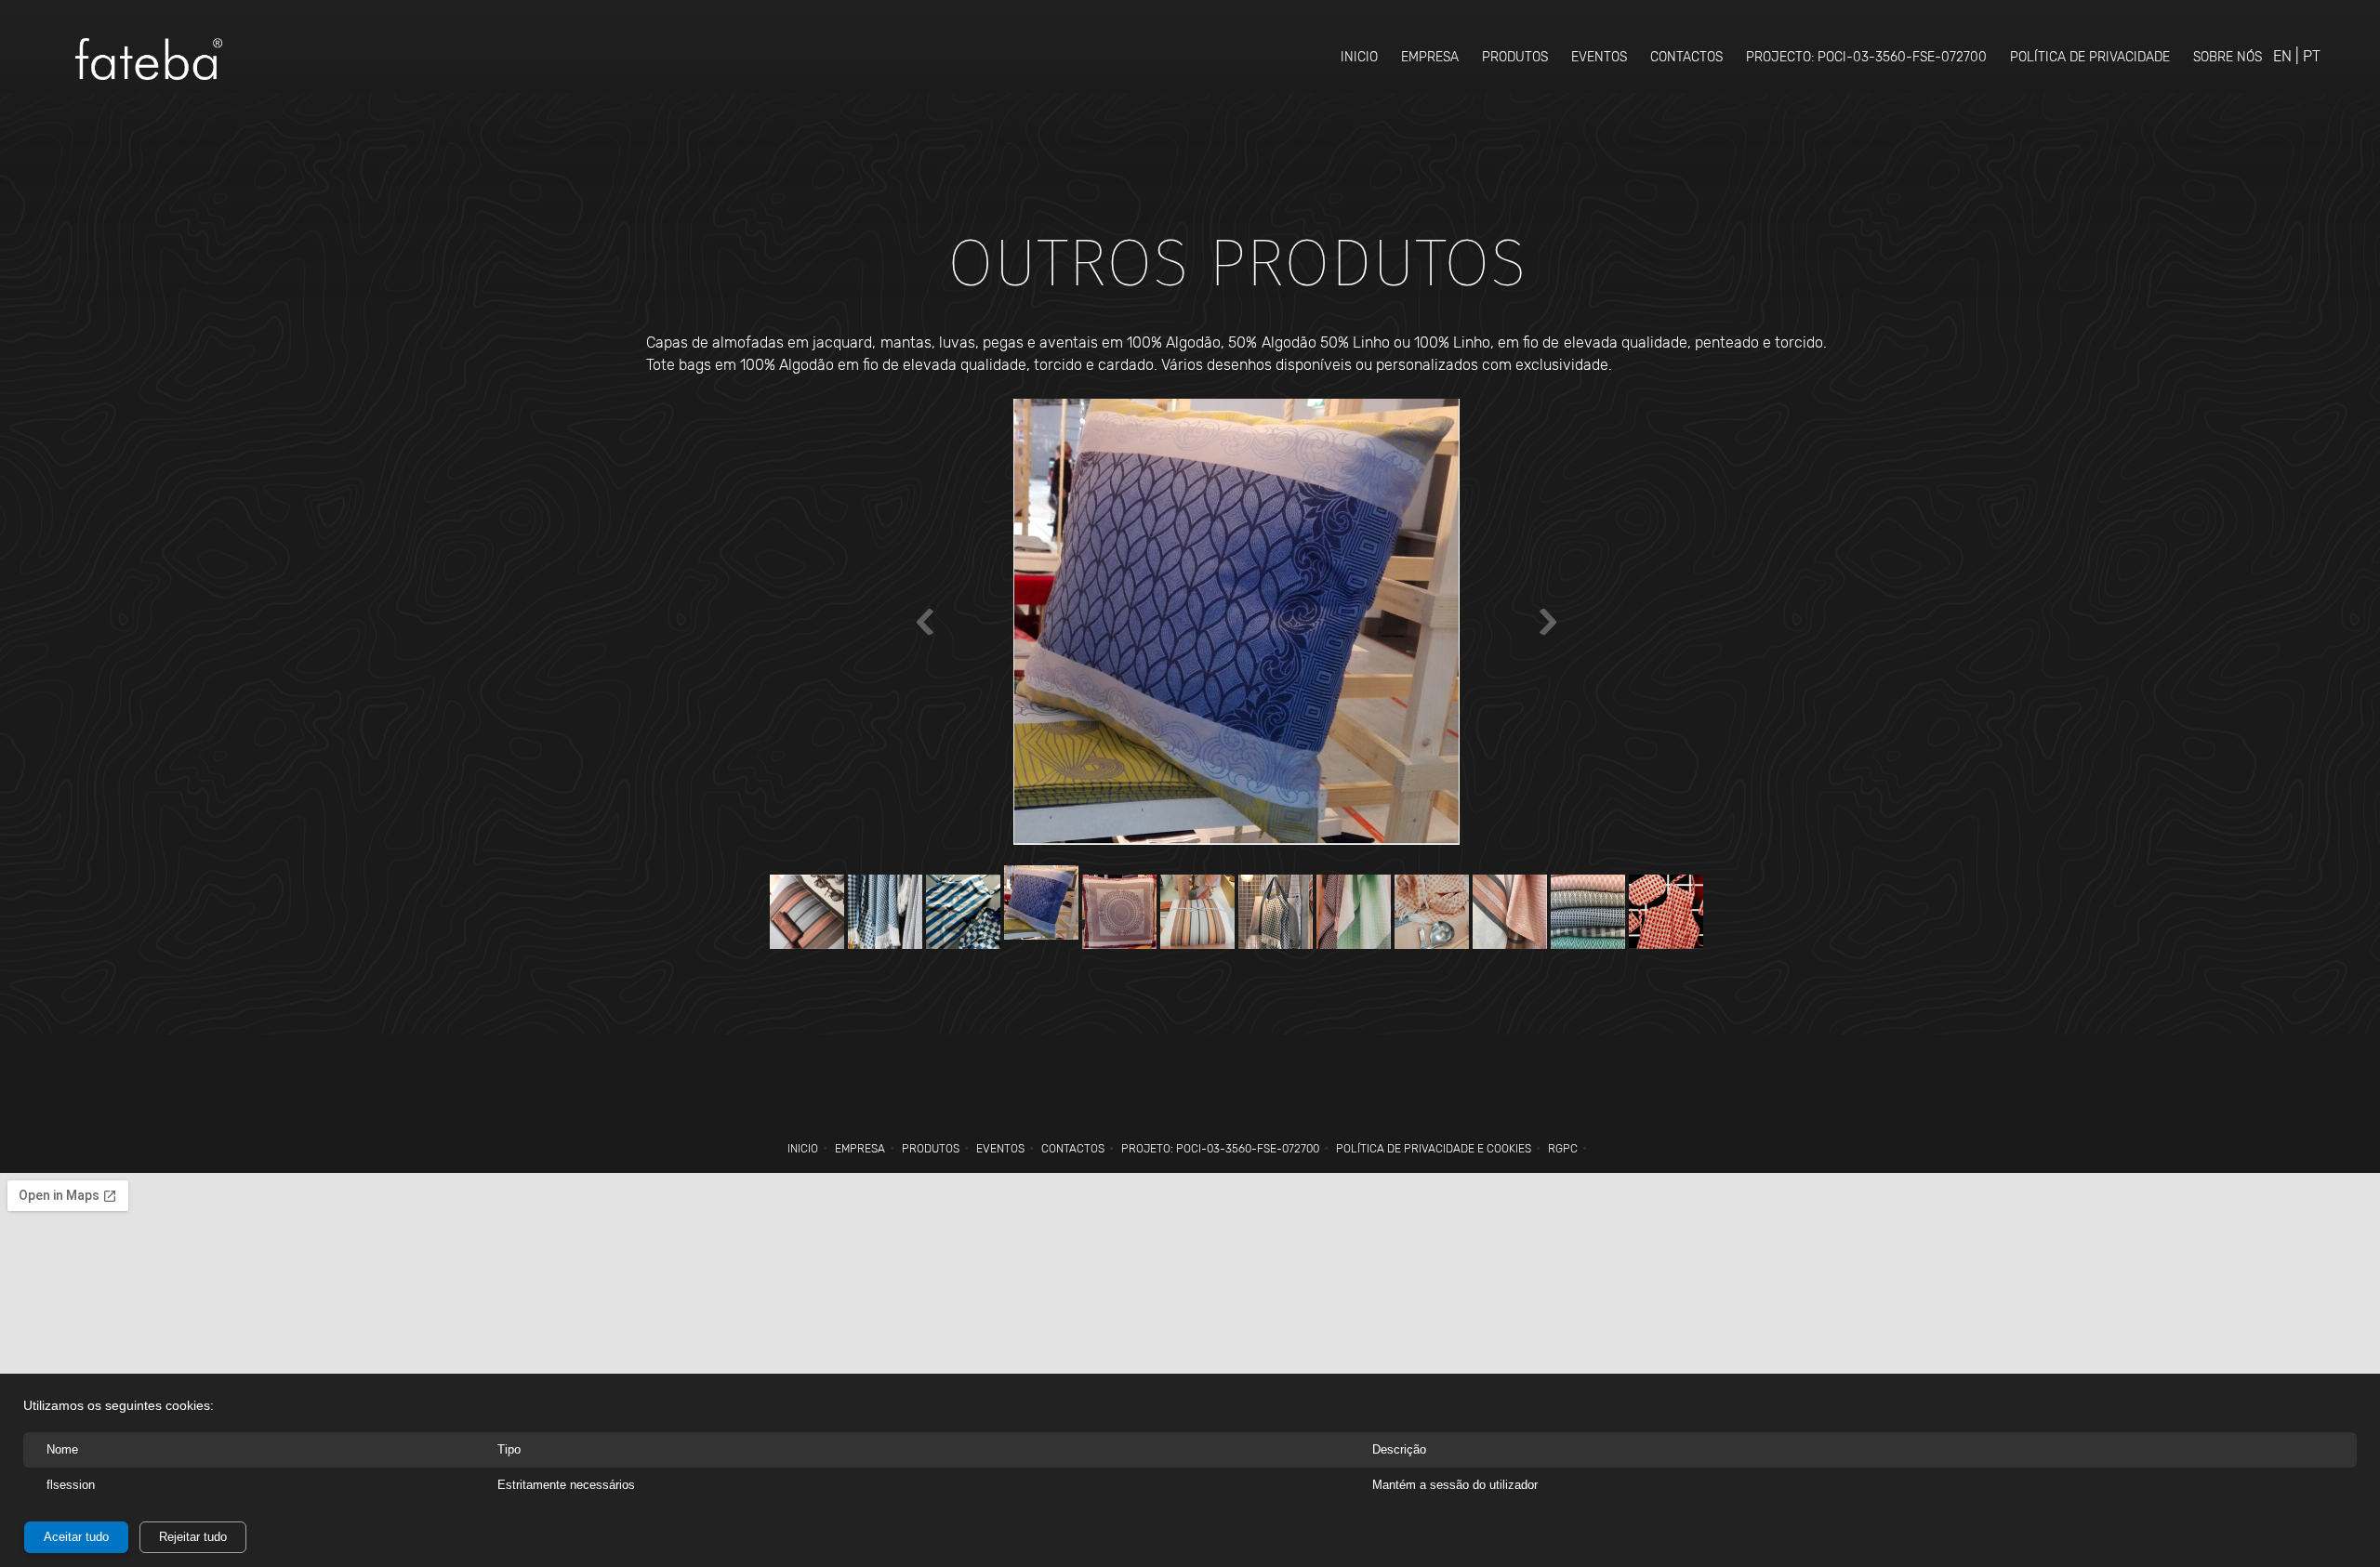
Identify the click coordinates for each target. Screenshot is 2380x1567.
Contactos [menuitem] (1073, 1149)
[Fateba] (149, 59)
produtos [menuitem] (931, 1149)
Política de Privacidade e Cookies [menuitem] (1434, 1149)
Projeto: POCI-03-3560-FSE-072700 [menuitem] (1220, 1149)
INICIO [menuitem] (803, 1149)
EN (2282, 56)
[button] (1236, 626)
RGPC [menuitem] (1563, 1149)
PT (2312, 56)
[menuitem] (1359, 57)
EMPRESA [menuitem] (860, 1149)
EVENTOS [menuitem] (1000, 1149)
